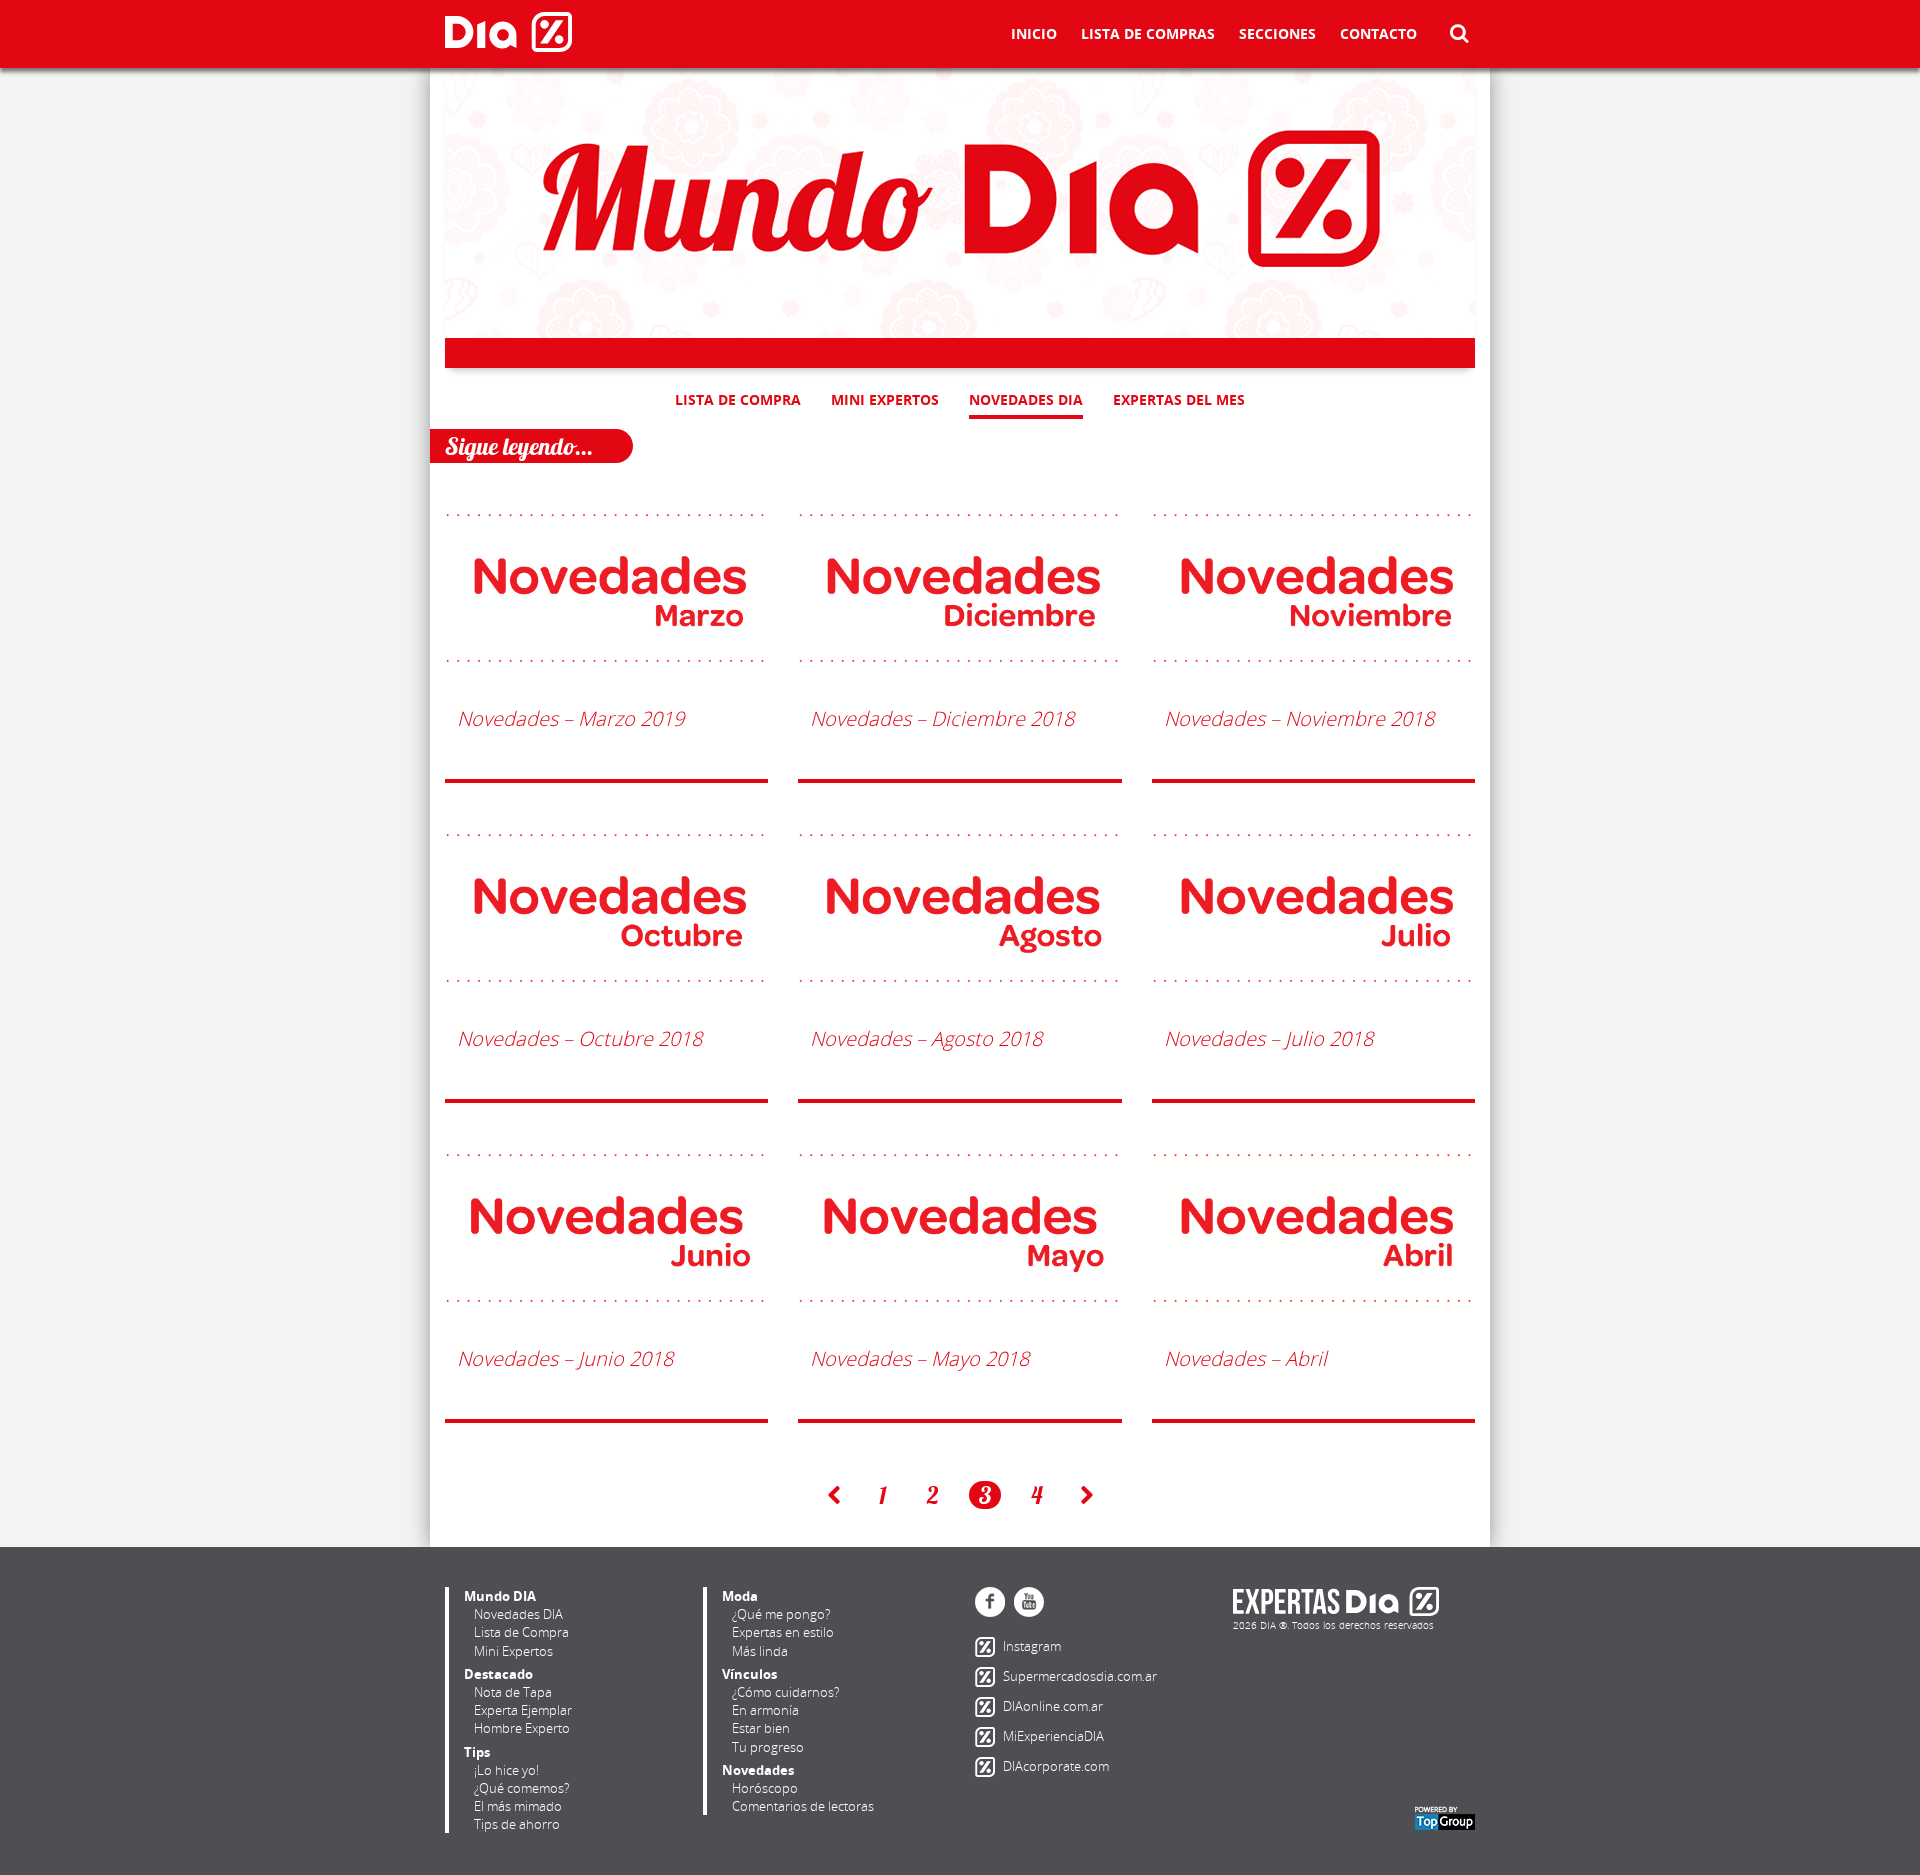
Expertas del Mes (1179, 399)
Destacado (498, 1674)
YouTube (1029, 1602)
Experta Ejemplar (523, 1710)
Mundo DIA (500, 1596)
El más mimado (518, 1806)
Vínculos (749, 1674)
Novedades (758, 1770)
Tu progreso (768, 1747)
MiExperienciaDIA (989, 1737)
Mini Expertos (885, 399)
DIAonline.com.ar (989, 1707)
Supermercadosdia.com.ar (989, 1677)
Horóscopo (765, 1788)
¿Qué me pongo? (781, 1614)
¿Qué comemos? (521, 1788)
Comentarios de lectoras (803, 1806)
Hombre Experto (522, 1728)
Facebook (990, 1602)
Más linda (760, 1651)
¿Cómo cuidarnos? (785, 1692)
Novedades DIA (1026, 399)
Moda (740, 1596)
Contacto (1378, 35)
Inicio (1034, 35)
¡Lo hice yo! (506, 1770)
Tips (477, 1752)
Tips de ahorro (517, 1824)
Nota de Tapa (513, 1692)
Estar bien (761, 1728)
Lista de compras (1148, 35)
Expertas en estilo (783, 1632)
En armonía (765, 1710)
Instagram (989, 1647)
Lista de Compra (738, 399)
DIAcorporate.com (989, 1767)
